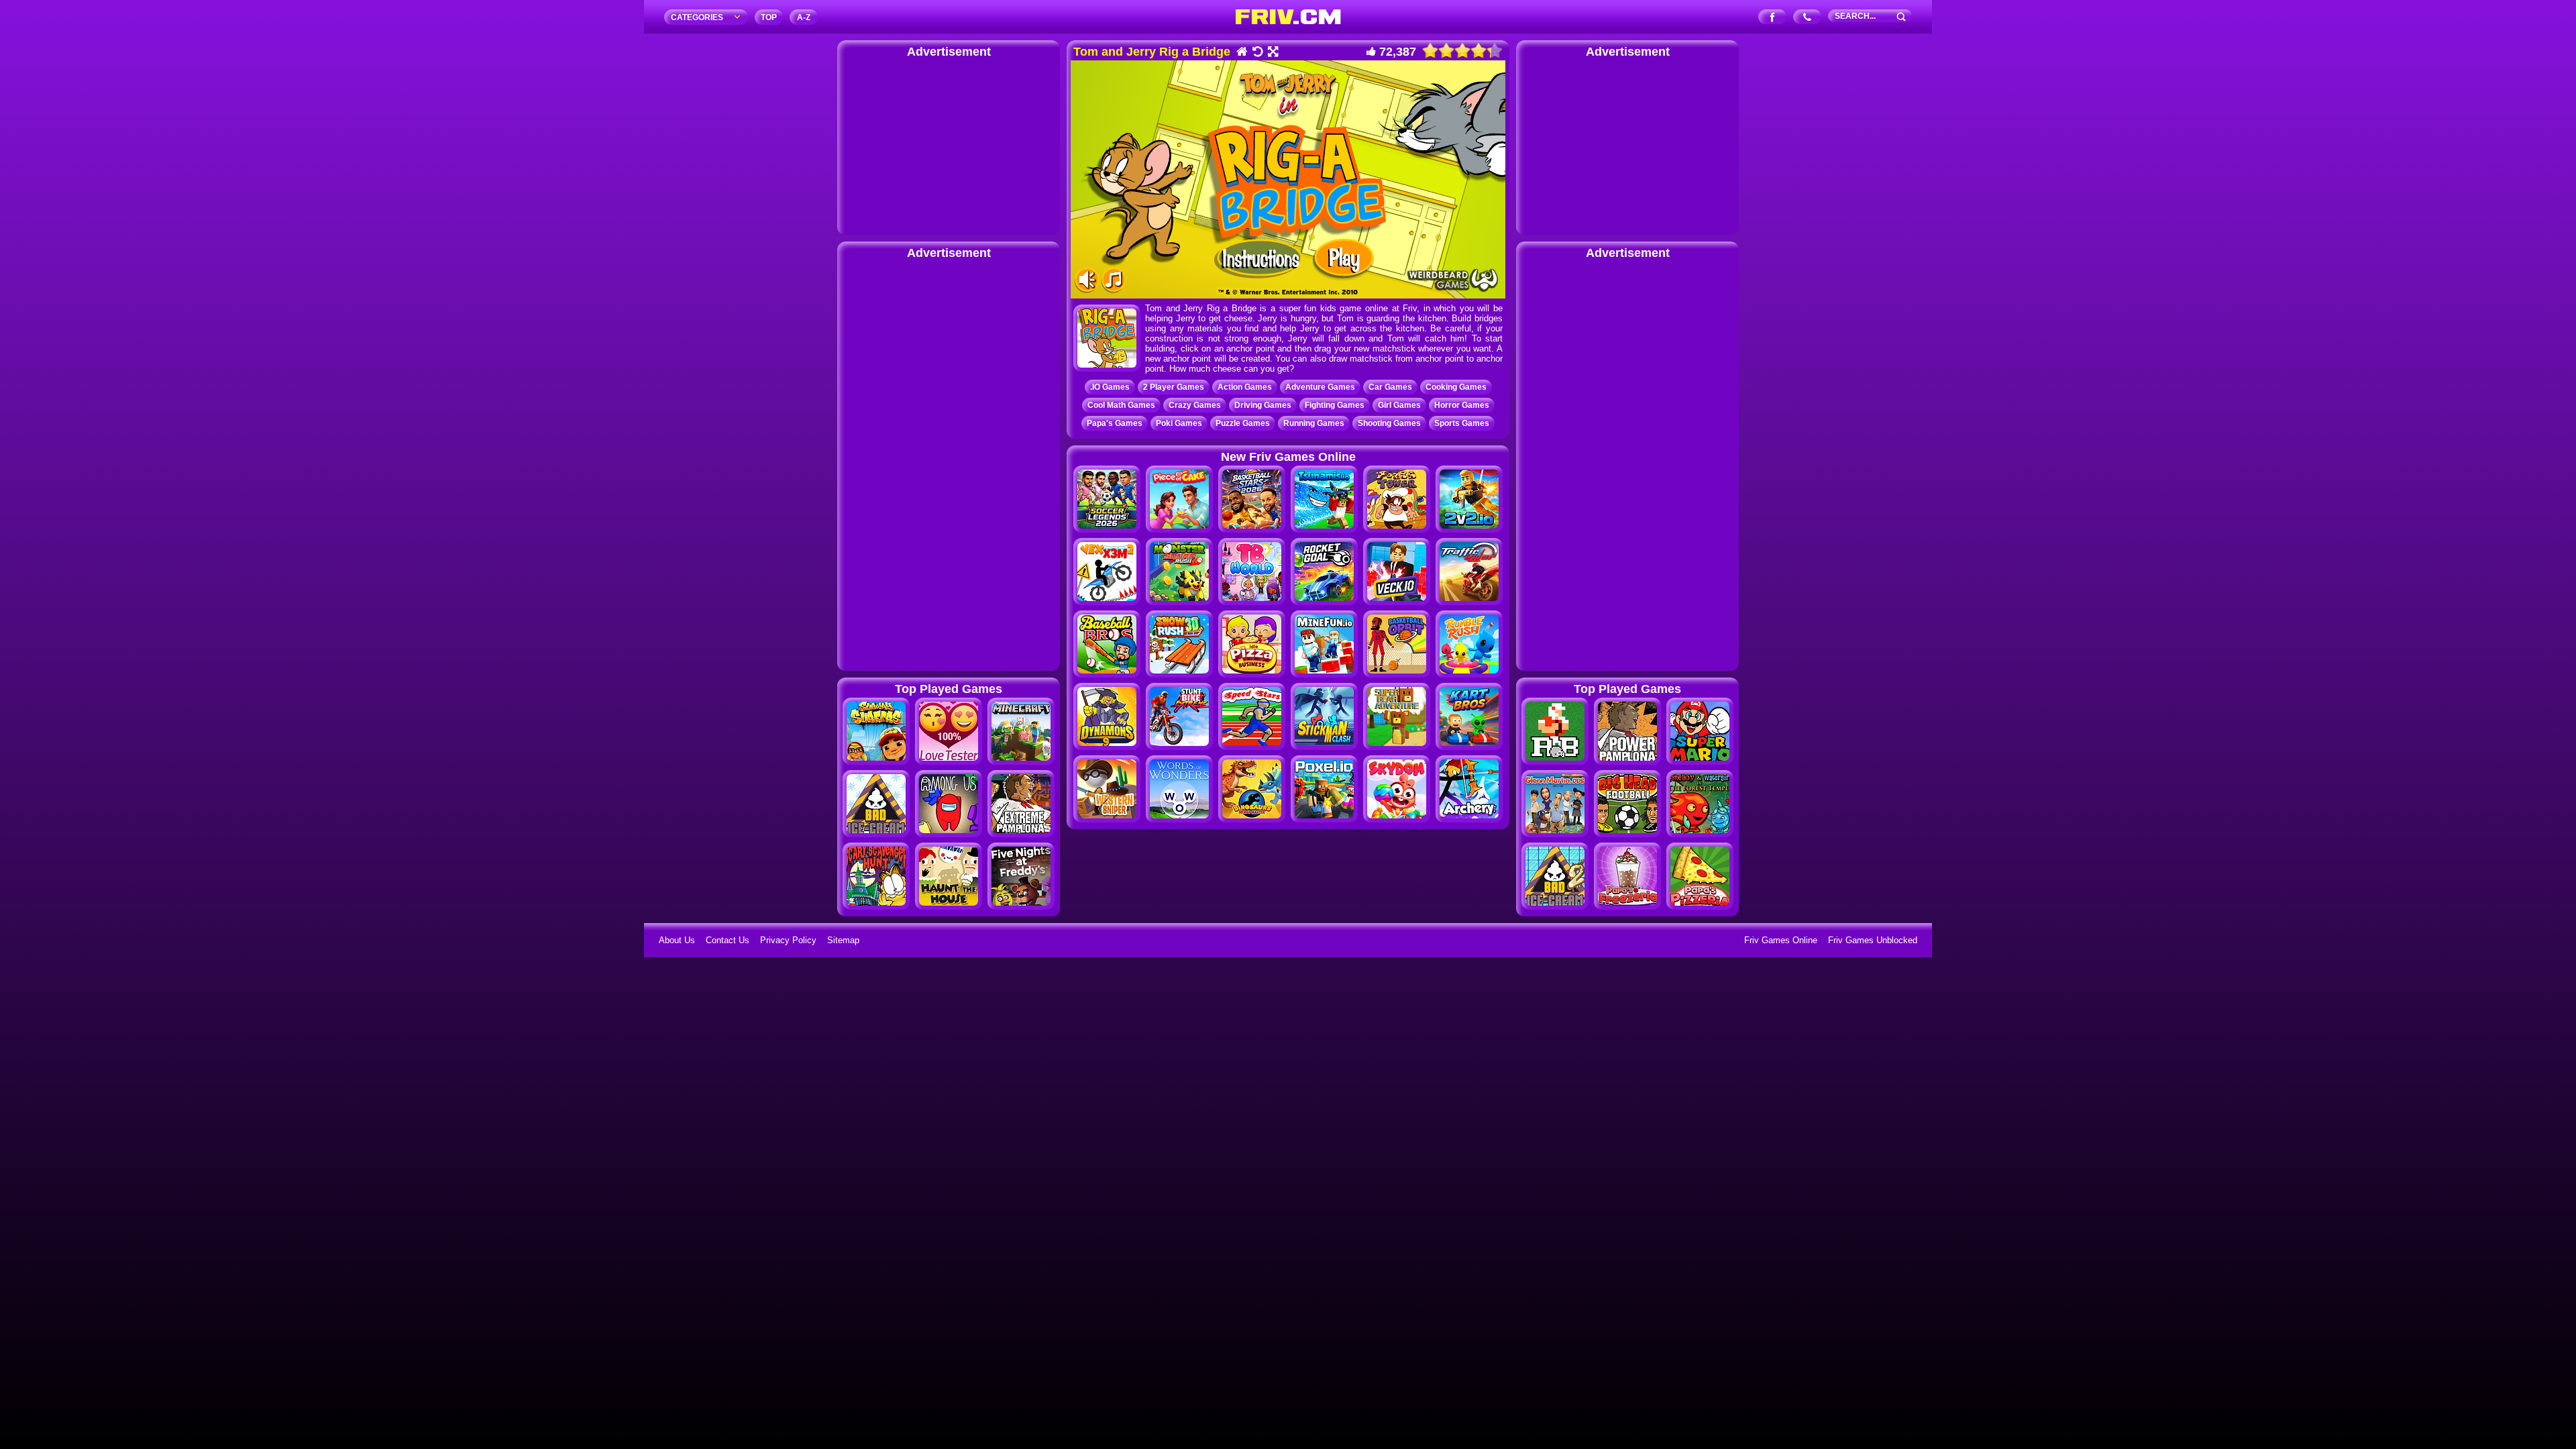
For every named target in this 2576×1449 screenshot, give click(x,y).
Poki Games (1179, 423)
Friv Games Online (1781, 940)
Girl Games (1399, 405)
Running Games (1314, 423)
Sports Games (1462, 423)
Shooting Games (1389, 423)
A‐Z (804, 17)
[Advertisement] (949, 144)
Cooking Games (1456, 387)
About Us (677, 940)
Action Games (1245, 387)
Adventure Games (1320, 387)
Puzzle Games (1243, 423)
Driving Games (1263, 405)
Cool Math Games (1121, 405)
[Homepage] (1241, 53)
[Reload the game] (1257, 53)
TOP (769, 17)
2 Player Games (1174, 387)
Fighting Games (1335, 405)
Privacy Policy (788, 940)
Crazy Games (1195, 405)
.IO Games (1110, 387)
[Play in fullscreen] (1272, 53)
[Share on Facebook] (1773, 18)
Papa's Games (1115, 423)
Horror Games (1462, 405)
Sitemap (843, 940)
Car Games (1390, 387)
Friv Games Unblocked (1873, 940)
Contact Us (728, 940)
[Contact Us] (1808, 18)
